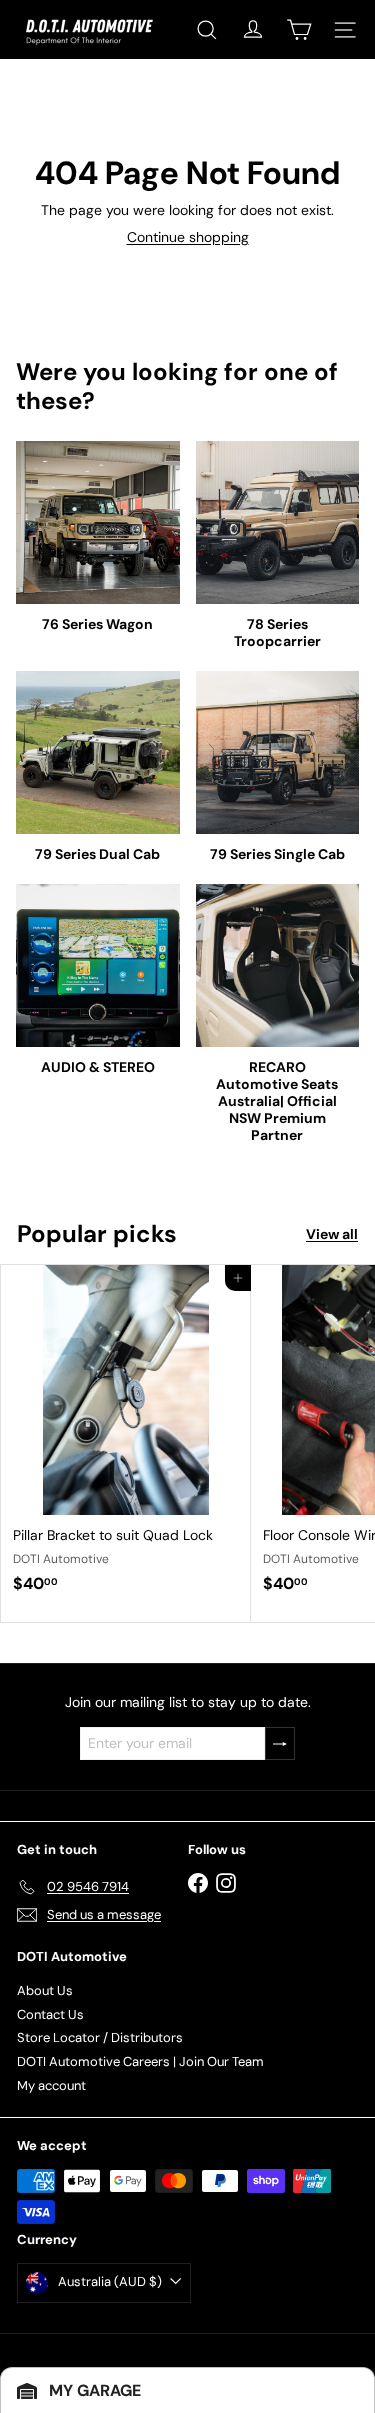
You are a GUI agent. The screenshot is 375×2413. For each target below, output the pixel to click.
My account (51, 2085)
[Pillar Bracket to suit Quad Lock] (126, 1435)
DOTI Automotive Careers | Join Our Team (140, 2061)
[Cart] (299, 30)
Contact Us (50, 2014)
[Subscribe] (280, 1743)
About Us (45, 1990)
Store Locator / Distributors (100, 2037)
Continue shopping (188, 237)
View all (332, 1234)
